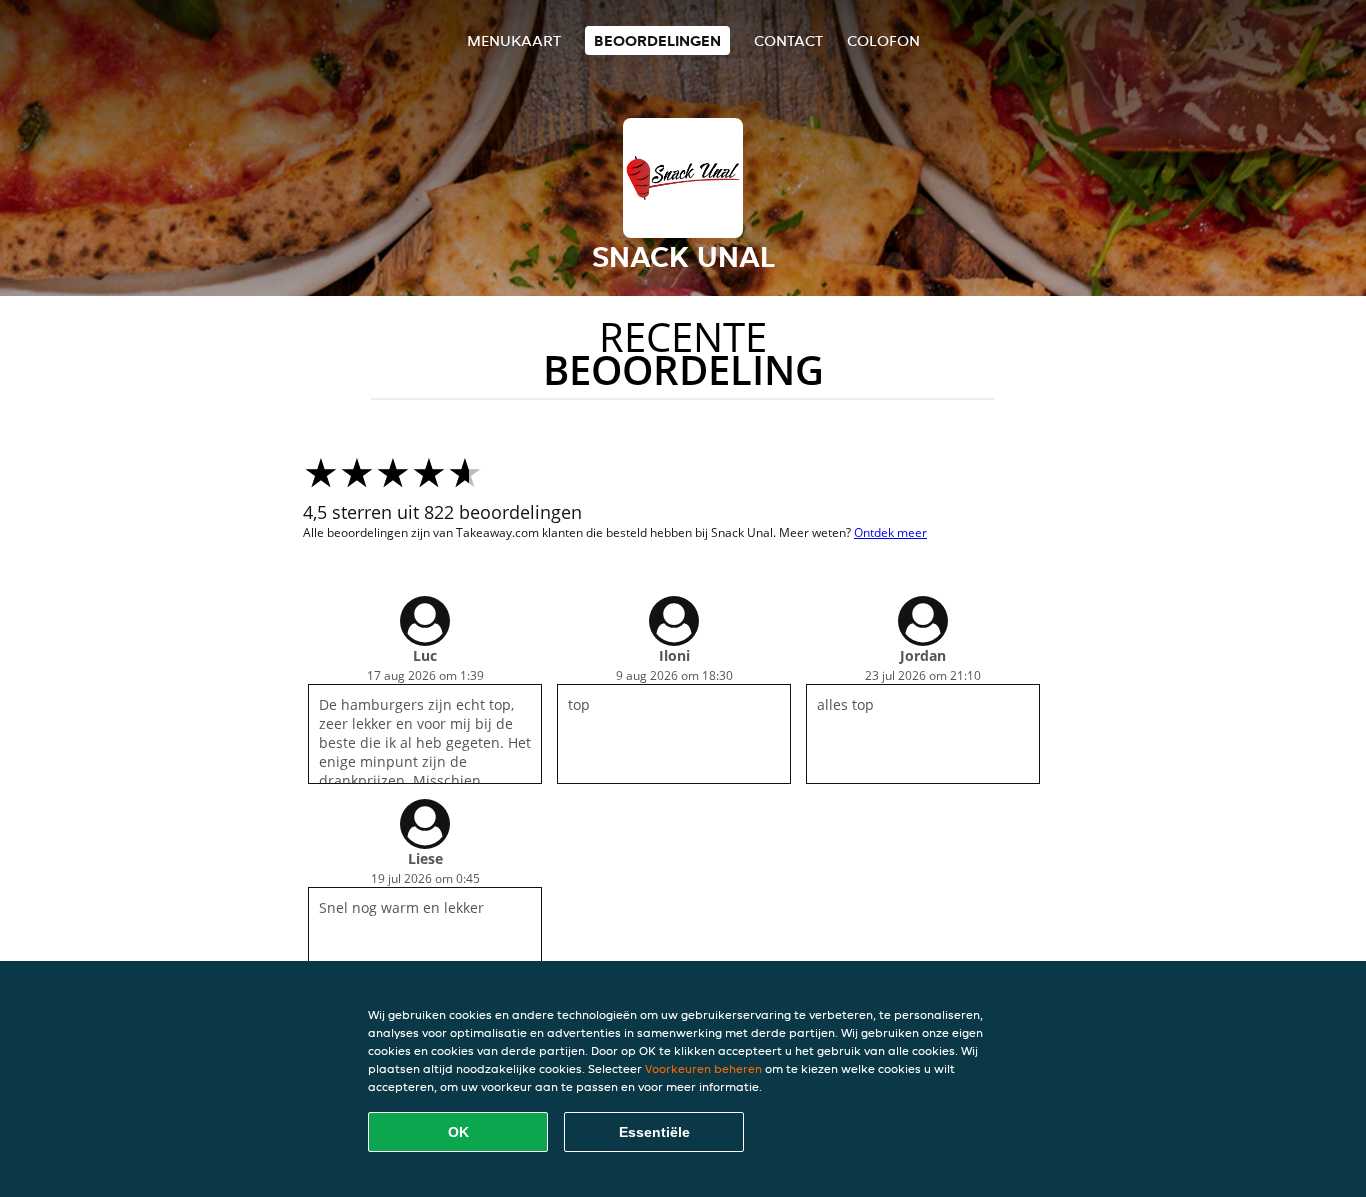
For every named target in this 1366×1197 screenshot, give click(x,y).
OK (458, 1132)
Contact (788, 40)
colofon (883, 40)
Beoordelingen (657, 40)
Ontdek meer (890, 532)
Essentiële (654, 1132)
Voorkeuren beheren (703, 1068)
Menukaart (514, 40)
